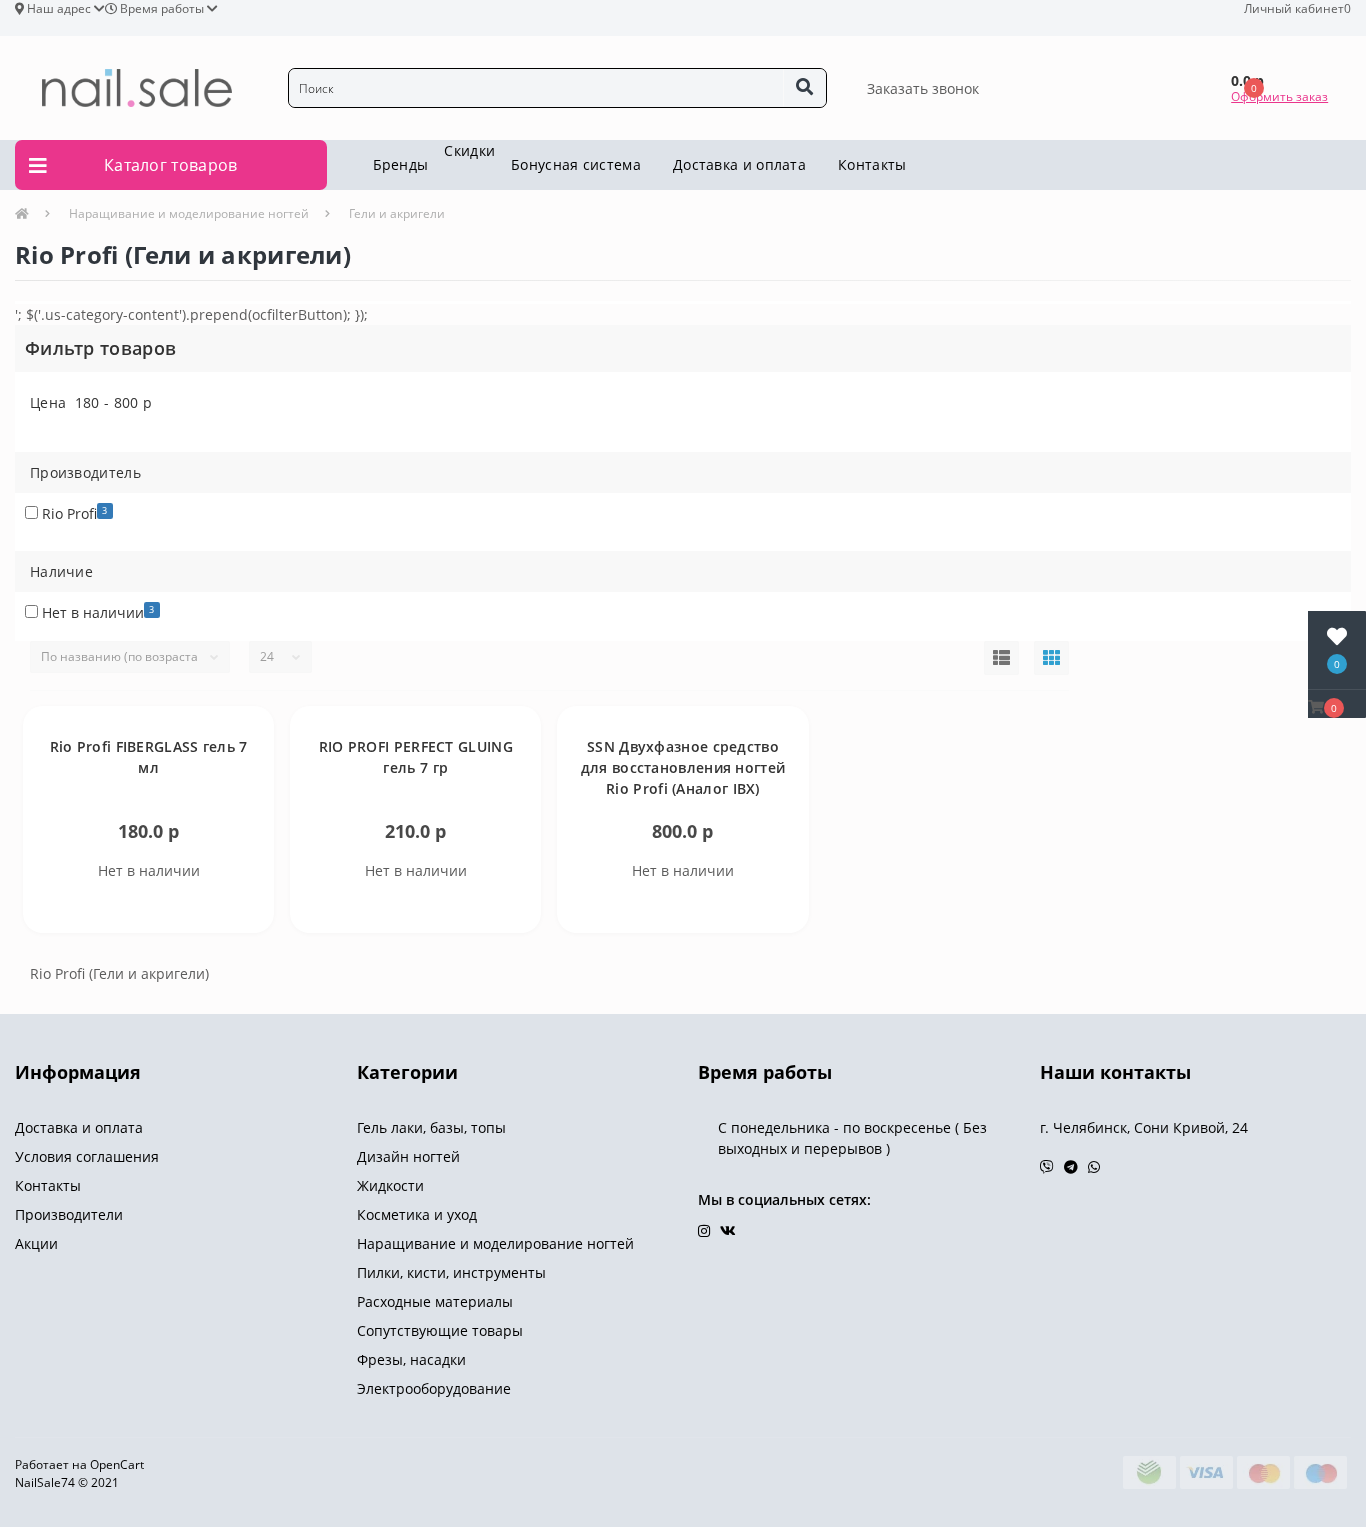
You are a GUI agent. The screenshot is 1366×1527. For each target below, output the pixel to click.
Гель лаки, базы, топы (431, 1127)
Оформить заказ (1279, 96)
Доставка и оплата (739, 164)
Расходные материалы (435, 1301)
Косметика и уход (417, 1214)
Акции (36, 1243)
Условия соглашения (87, 1156)
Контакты (872, 164)
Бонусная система (576, 164)
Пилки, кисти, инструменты (451, 1272)
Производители (69, 1214)
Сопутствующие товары (440, 1330)
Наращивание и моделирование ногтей (189, 213)
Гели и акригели (397, 213)
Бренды (401, 164)
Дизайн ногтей (408, 1156)
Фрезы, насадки (411, 1359)
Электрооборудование (434, 1388)
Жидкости (390, 1185)
